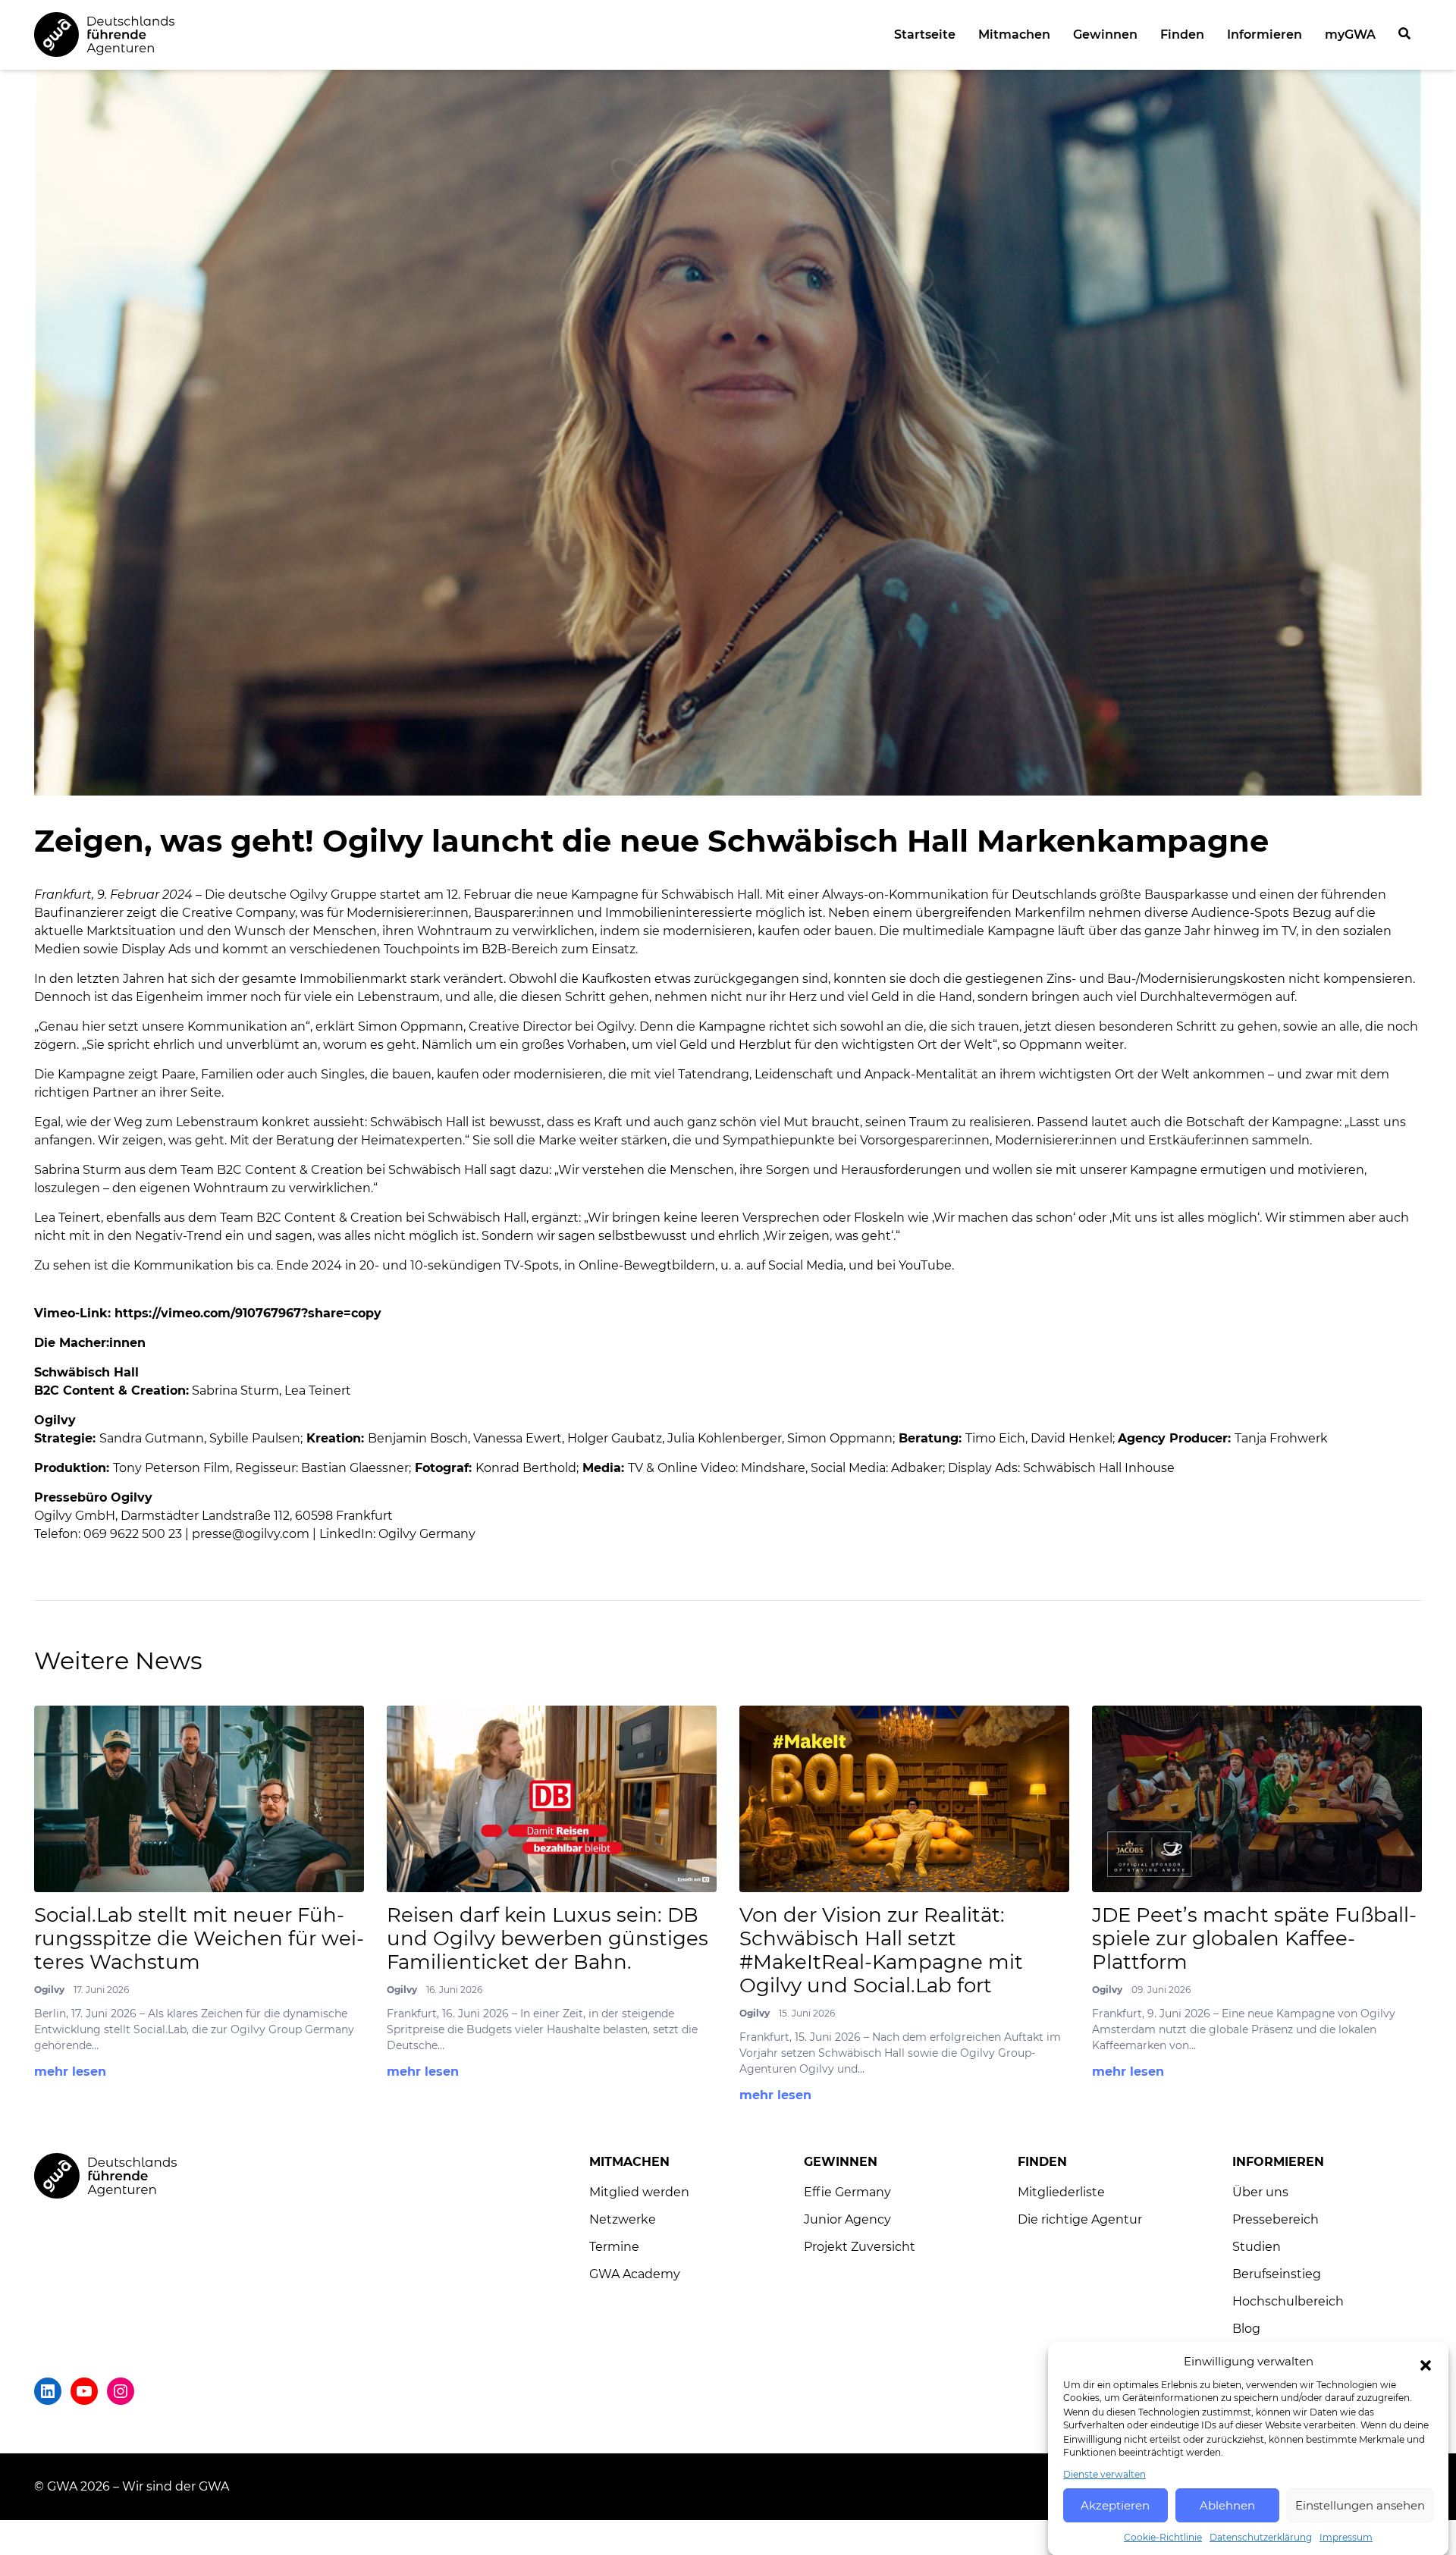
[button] (1426, 2365)
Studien (1257, 2247)
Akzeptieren (1115, 2505)
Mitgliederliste (1061, 2192)
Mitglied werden (639, 2192)
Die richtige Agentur (1080, 2219)
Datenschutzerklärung (1261, 2536)
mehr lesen (70, 2072)
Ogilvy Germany (427, 1534)
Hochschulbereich (1288, 2301)
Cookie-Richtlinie (1163, 2536)
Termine (614, 2247)
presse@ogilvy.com (251, 1534)
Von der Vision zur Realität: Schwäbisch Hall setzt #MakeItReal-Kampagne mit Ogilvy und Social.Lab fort (881, 1951)
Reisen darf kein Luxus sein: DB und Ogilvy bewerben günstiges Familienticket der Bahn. (548, 1939)
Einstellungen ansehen (1360, 2505)
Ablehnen (1227, 2505)
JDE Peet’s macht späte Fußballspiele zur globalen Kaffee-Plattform (1254, 1939)
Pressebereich (1276, 2219)
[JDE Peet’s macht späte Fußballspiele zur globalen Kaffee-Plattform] (1257, 1799)
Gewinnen (1105, 35)
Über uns (1260, 2192)
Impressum (1346, 2536)
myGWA (1350, 35)
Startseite (925, 35)
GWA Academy (635, 2274)
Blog (1246, 2329)
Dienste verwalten (1105, 2473)
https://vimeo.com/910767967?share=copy (248, 1313)
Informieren (1265, 35)
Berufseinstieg (1277, 2274)
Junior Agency (847, 2219)
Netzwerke (623, 2219)
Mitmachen (1014, 35)
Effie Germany (847, 2192)
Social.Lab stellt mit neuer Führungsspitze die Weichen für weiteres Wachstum (199, 1939)
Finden (1182, 35)
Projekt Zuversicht (860, 2247)
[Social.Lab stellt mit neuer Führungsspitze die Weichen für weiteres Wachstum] (199, 1799)
